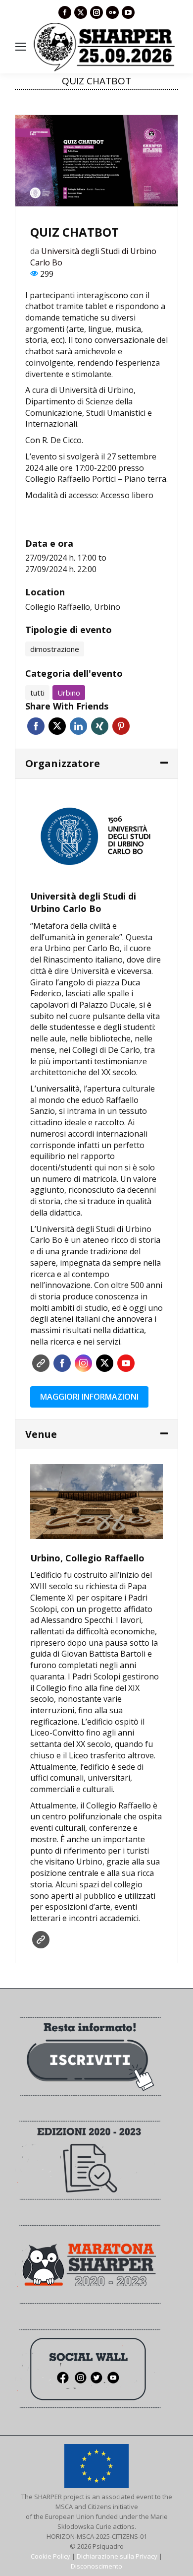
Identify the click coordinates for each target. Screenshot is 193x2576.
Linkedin (78, 726)
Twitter (57, 726)
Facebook (36, 726)
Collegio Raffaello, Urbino (73, 607)
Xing (100, 726)
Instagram (83, 1363)
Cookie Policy (50, 2556)
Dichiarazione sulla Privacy (117, 2556)
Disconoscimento (96, 2566)
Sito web (41, 1363)
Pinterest (121, 726)
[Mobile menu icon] (21, 47)
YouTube (126, 1363)
